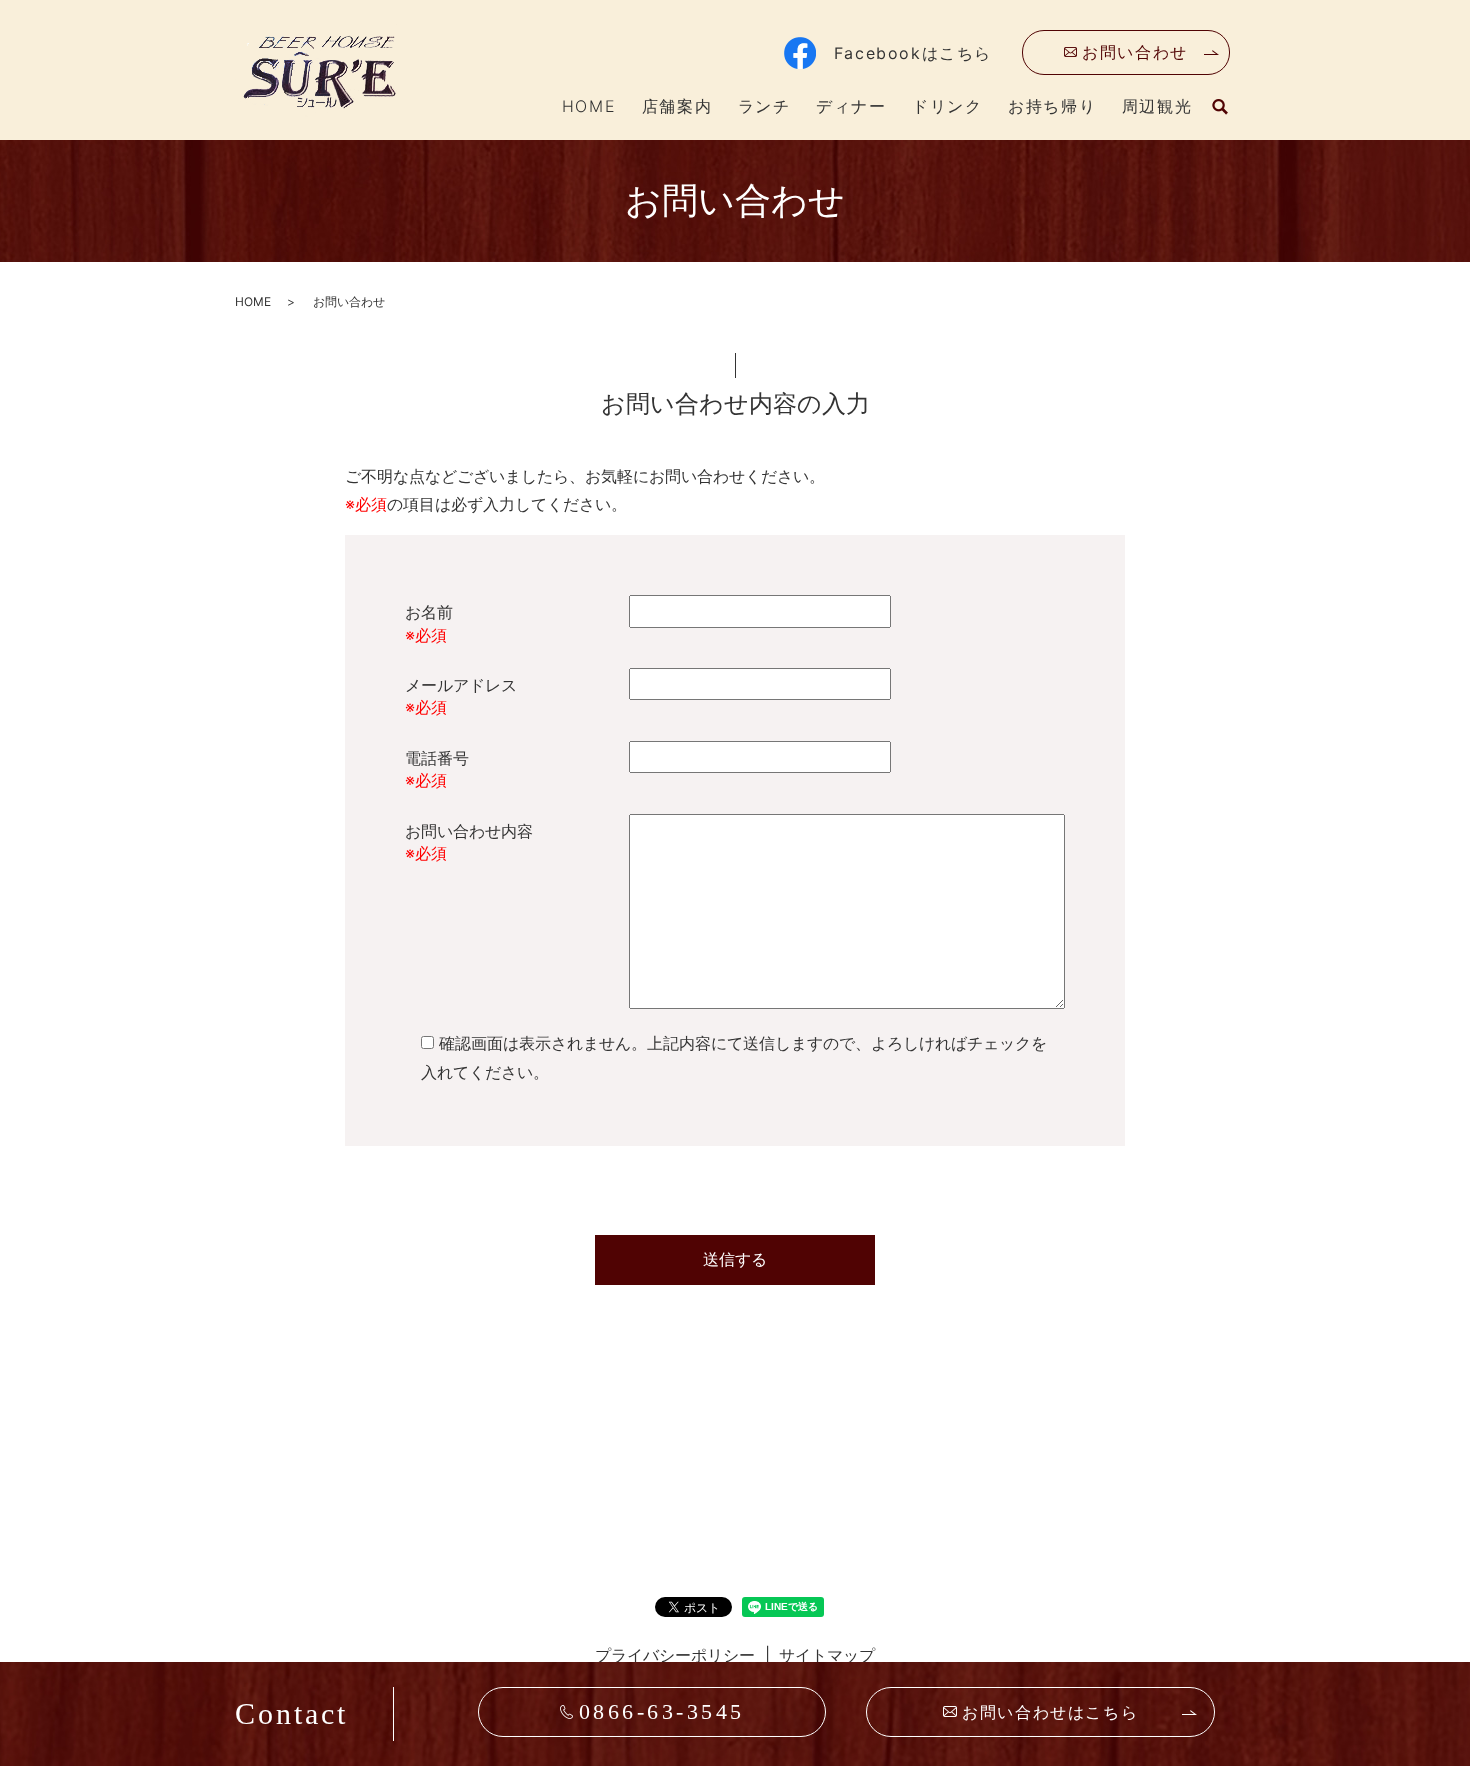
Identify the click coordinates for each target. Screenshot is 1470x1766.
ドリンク (947, 106)
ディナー (851, 106)
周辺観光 (1157, 106)
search (1220, 107)
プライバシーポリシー (675, 1655)
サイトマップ (827, 1655)
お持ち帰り (1052, 106)
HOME (589, 106)
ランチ (764, 106)
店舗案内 (677, 106)
